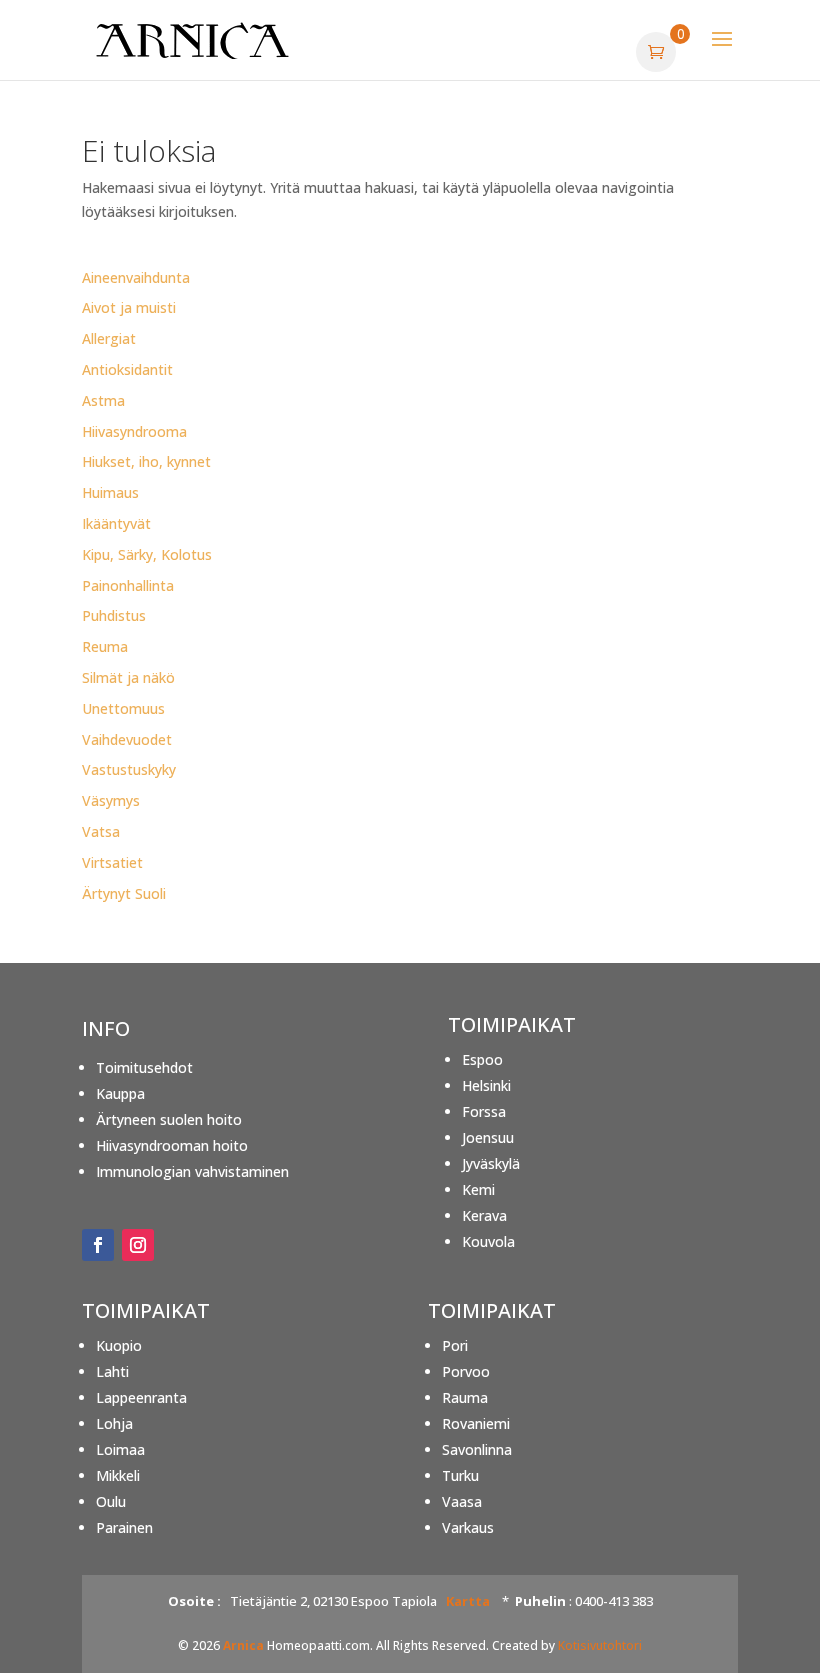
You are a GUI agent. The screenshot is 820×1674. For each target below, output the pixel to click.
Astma (103, 400)
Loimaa (120, 1449)
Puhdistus (114, 615)
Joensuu (488, 1137)
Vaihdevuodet (127, 739)
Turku (460, 1475)
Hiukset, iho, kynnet (146, 461)
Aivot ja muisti (129, 307)
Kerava (484, 1215)
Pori (455, 1345)
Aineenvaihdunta (136, 277)
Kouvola (488, 1241)
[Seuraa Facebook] (98, 1245)
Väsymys (111, 800)
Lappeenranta (141, 1397)
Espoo (482, 1059)
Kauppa (120, 1093)
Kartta (468, 1601)
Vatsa (101, 831)
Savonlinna (477, 1449)
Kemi (478, 1189)
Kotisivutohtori (600, 1645)
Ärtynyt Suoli (124, 893)
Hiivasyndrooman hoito (172, 1145)
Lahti (112, 1371)
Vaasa (462, 1501)
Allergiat (109, 338)
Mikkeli (118, 1475)
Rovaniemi (476, 1423)
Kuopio (119, 1345)
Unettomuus (123, 708)
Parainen (124, 1527)
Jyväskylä (491, 1163)
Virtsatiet (112, 862)
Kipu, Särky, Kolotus (147, 554)
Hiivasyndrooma (134, 431)
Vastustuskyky (129, 769)
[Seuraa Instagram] (138, 1245)
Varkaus (468, 1527)
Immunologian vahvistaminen (192, 1171)
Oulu (111, 1501)
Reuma (105, 646)
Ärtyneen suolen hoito (169, 1119)
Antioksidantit (127, 369)
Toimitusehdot (144, 1067)
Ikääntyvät (116, 523)
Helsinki (486, 1085)
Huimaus (110, 492)
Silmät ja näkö (128, 677)
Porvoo (466, 1371)
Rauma (465, 1397)
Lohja (114, 1423)
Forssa (484, 1111)
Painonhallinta (128, 585)
